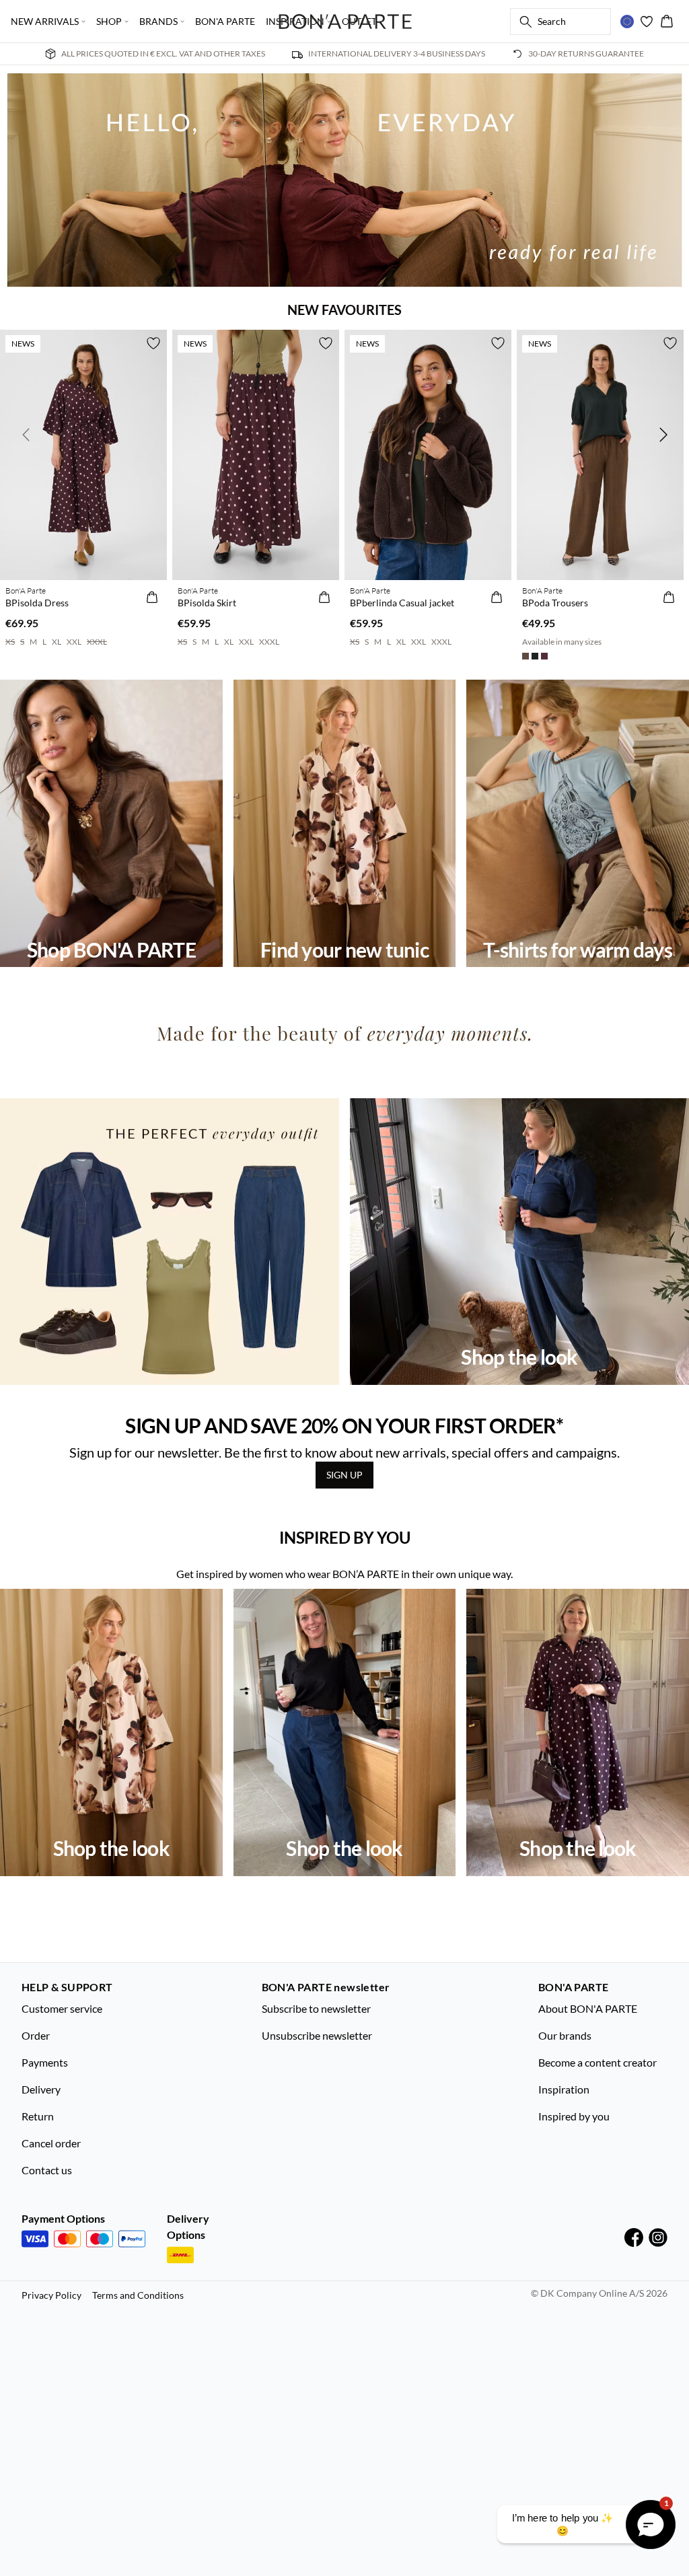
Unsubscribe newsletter (317, 2035)
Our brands (565, 2035)
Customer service (62, 2008)
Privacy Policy (51, 2295)
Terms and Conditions (138, 2295)
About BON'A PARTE (588, 2008)
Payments (45, 2062)
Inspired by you (574, 2116)
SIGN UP (344, 1475)
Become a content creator (597, 2062)
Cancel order (51, 2143)
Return (38, 2116)
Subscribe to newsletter (316, 2008)
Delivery (41, 2089)
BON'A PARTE (225, 21)
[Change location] (627, 22)
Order (36, 2035)
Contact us (47, 2170)
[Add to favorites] (153, 343)
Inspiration (564, 2089)
